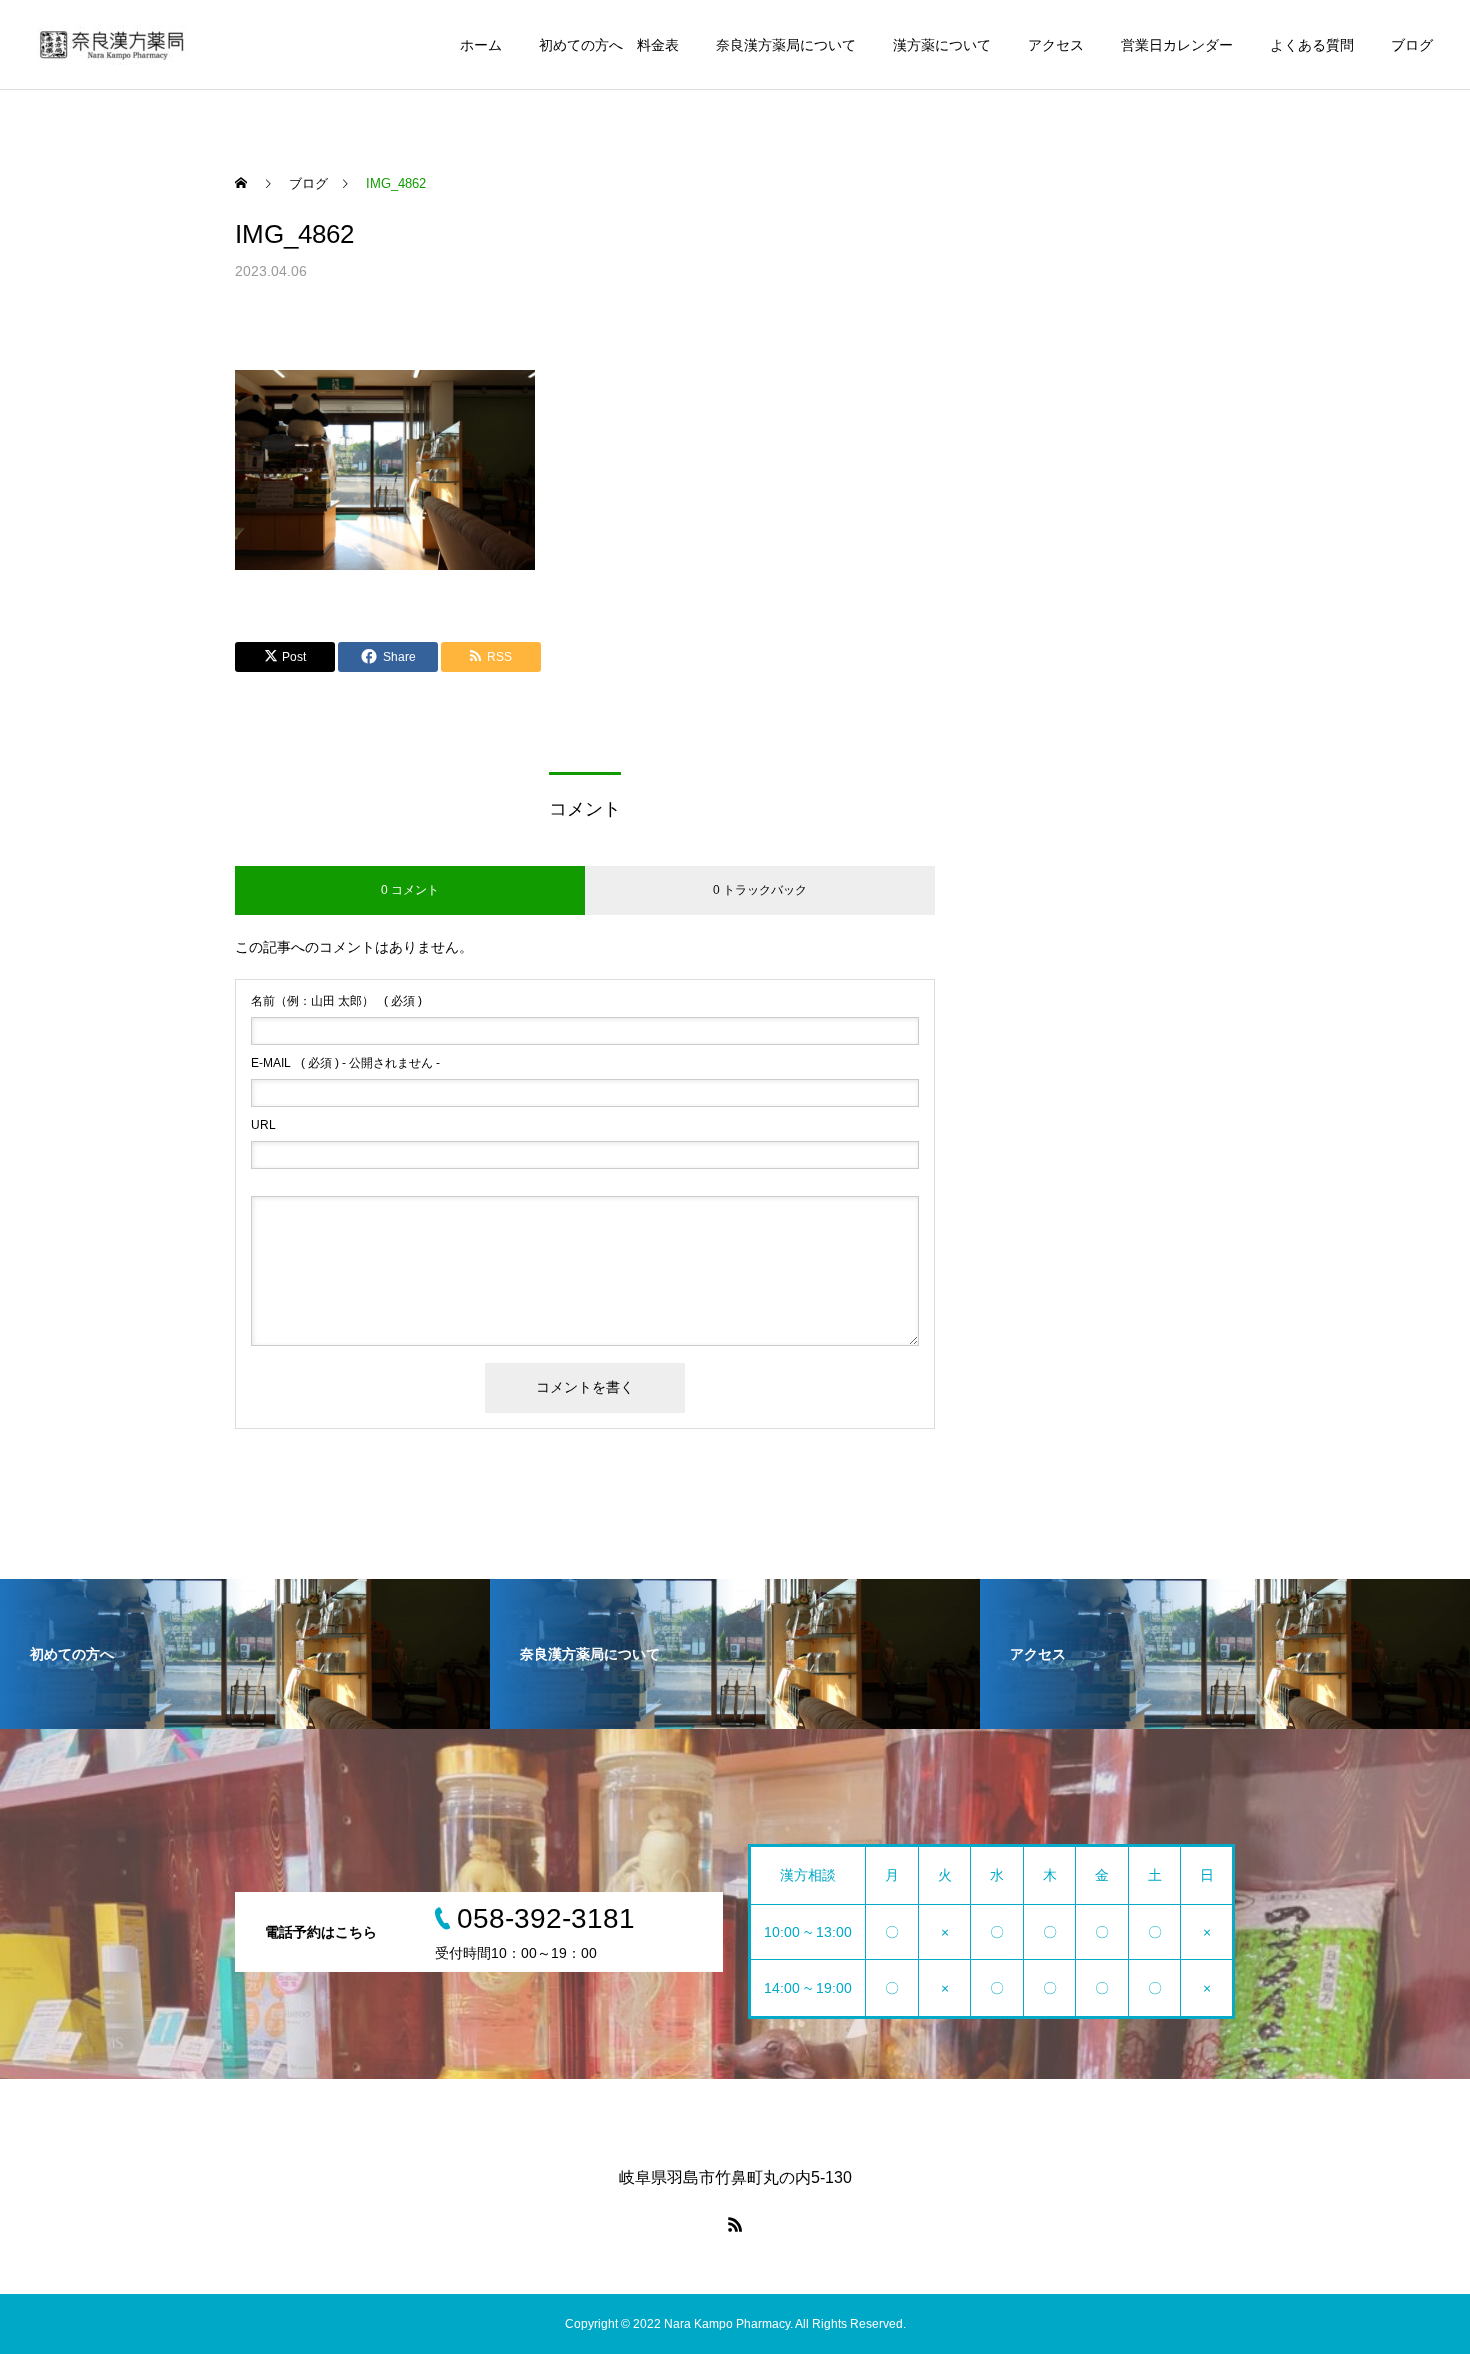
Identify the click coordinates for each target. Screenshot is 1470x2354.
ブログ (1412, 45)
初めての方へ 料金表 (609, 45)
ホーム (481, 45)
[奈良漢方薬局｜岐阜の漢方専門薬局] (112, 45)
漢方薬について (942, 45)
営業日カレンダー (1177, 45)
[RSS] (735, 2224)
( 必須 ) (336, 1001)
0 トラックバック (760, 890)
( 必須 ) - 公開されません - (345, 1063)
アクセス (1056, 45)
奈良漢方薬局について (786, 45)
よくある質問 (1312, 45)
